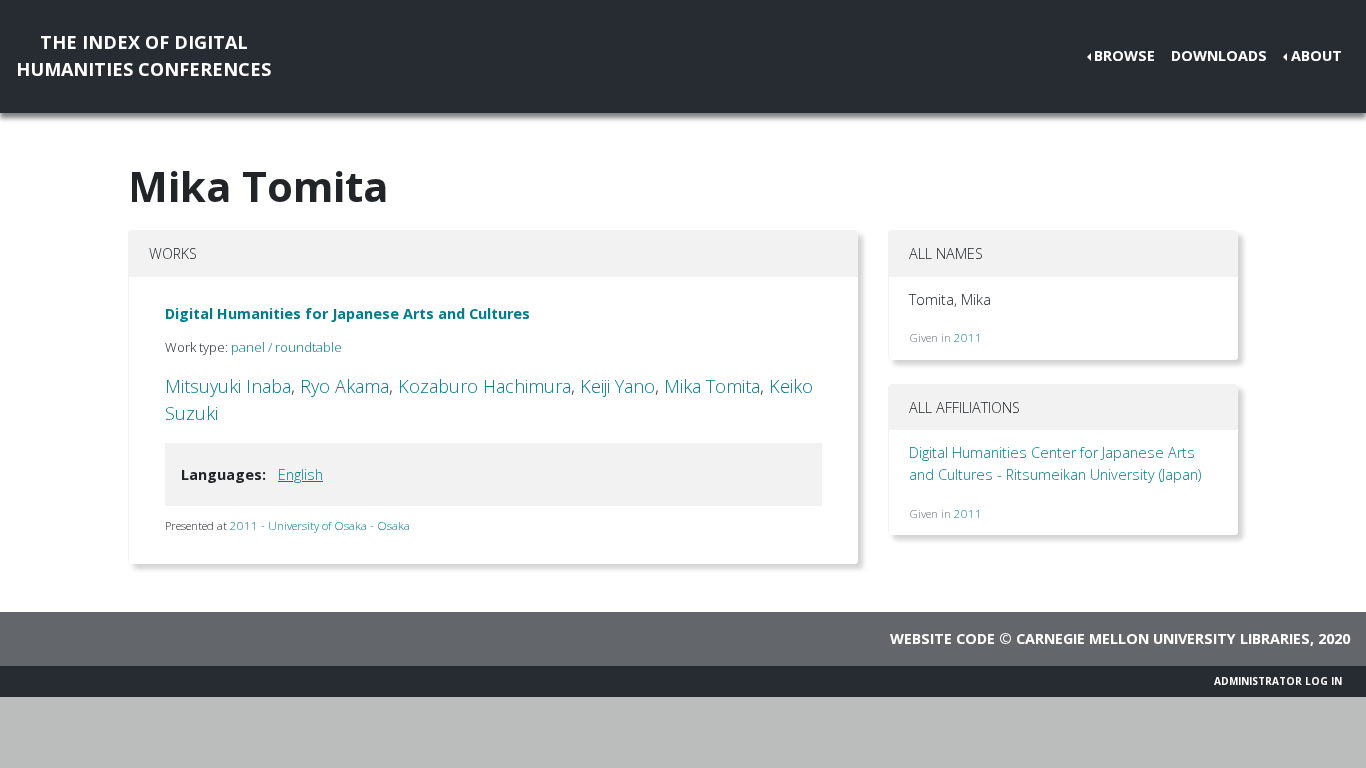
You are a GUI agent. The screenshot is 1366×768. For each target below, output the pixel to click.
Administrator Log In (1278, 681)
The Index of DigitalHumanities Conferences (143, 55)
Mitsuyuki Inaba (228, 386)
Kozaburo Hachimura (484, 386)
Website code (942, 638)
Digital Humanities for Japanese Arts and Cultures (347, 313)
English (300, 474)
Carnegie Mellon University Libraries (1163, 638)
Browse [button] (1124, 55)
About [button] (1316, 55)
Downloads (1219, 55)
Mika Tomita (712, 386)
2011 (968, 337)
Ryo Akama (344, 386)
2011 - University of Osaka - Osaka (320, 525)
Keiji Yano (617, 386)
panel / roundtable (286, 347)
